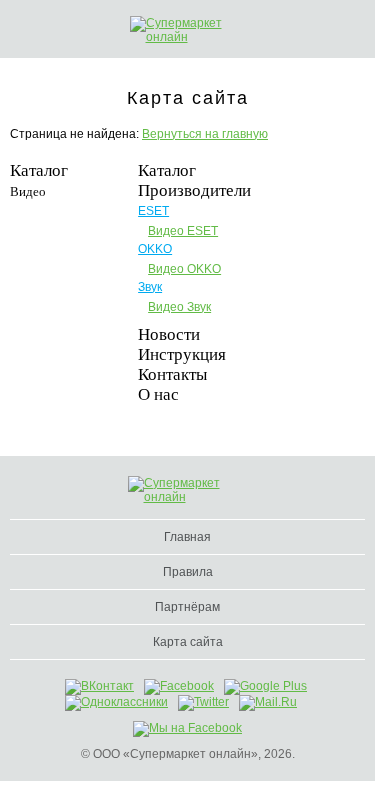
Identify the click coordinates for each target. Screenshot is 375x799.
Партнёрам (187, 607)
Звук (150, 287)
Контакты (172, 374)
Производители (194, 190)
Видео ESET (183, 231)
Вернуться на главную (205, 134)
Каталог (39, 170)
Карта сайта (188, 642)
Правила (188, 572)
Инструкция (182, 354)
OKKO (155, 249)
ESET (153, 211)
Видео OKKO (184, 269)
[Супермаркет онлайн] (190, 30)
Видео (28, 191)
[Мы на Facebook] (187, 728)
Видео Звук (179, 307)
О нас (158, 394)
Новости (169, 334)
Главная (187, 537)
